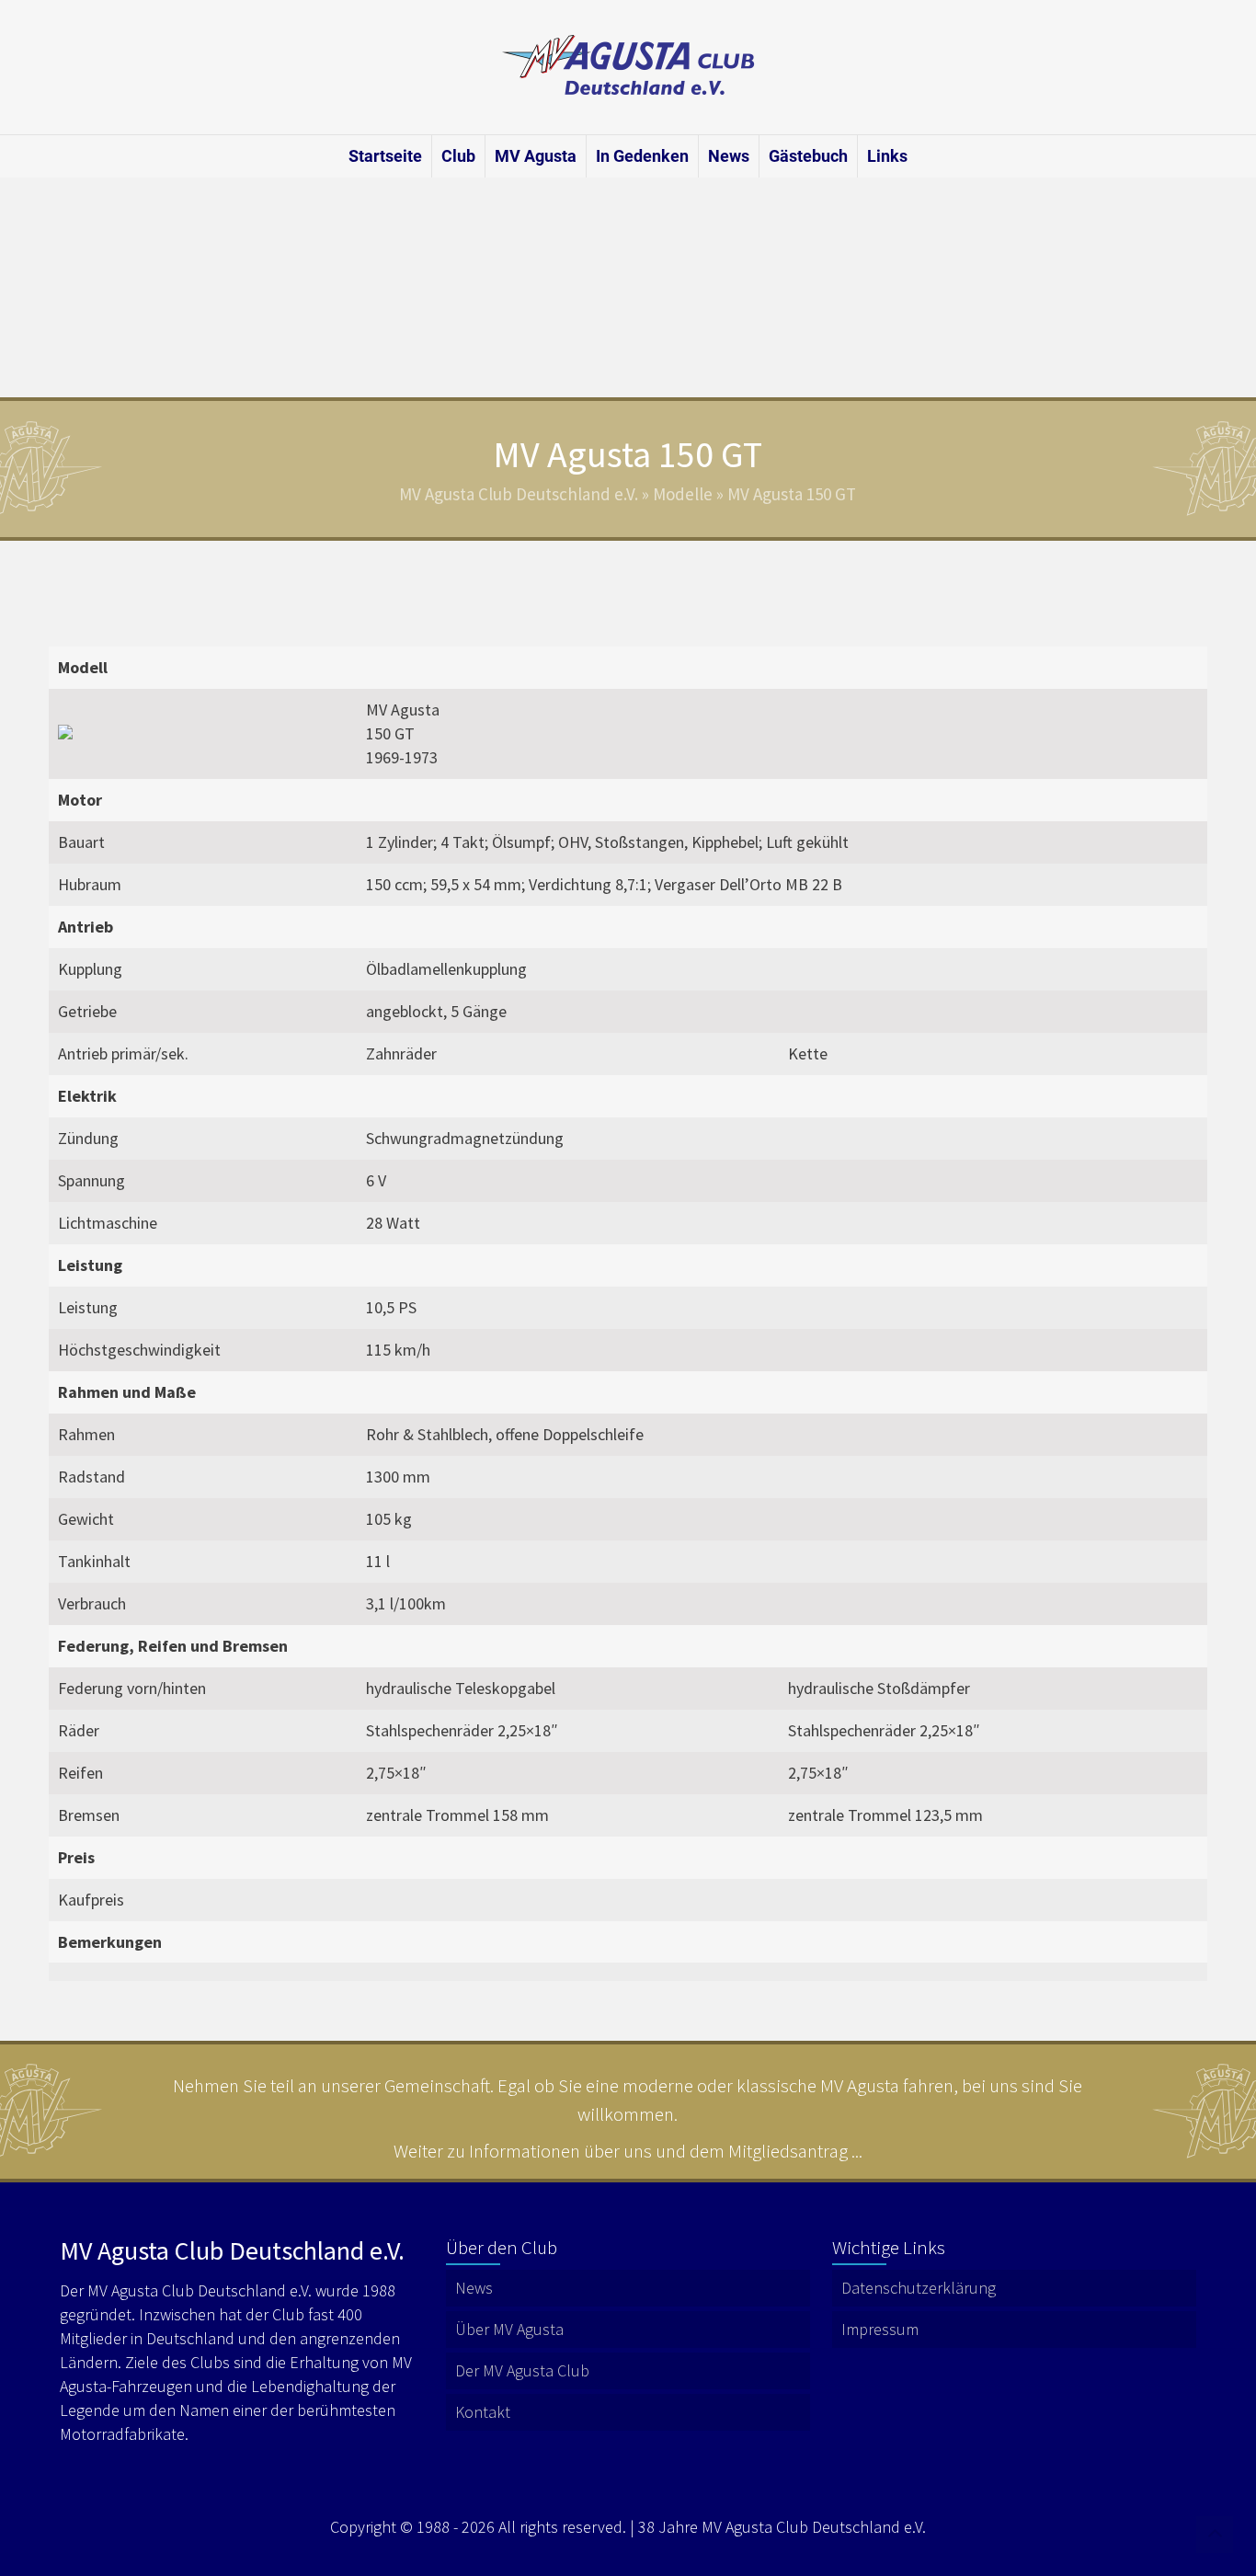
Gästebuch (808, 156)
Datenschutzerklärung (919, 2288)
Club (458, 156)
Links (887, 156)
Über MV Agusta (509, 2329)
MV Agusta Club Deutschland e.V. (519, 494)
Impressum (880, 2329)
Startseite (385, 156)
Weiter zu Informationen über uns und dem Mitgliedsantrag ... (628, 2151)
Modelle (683, 494)
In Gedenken (642, 156)
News (729, 156)
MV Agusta (536, 156)
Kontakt (483, 2412)
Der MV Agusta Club (522, 2370)
